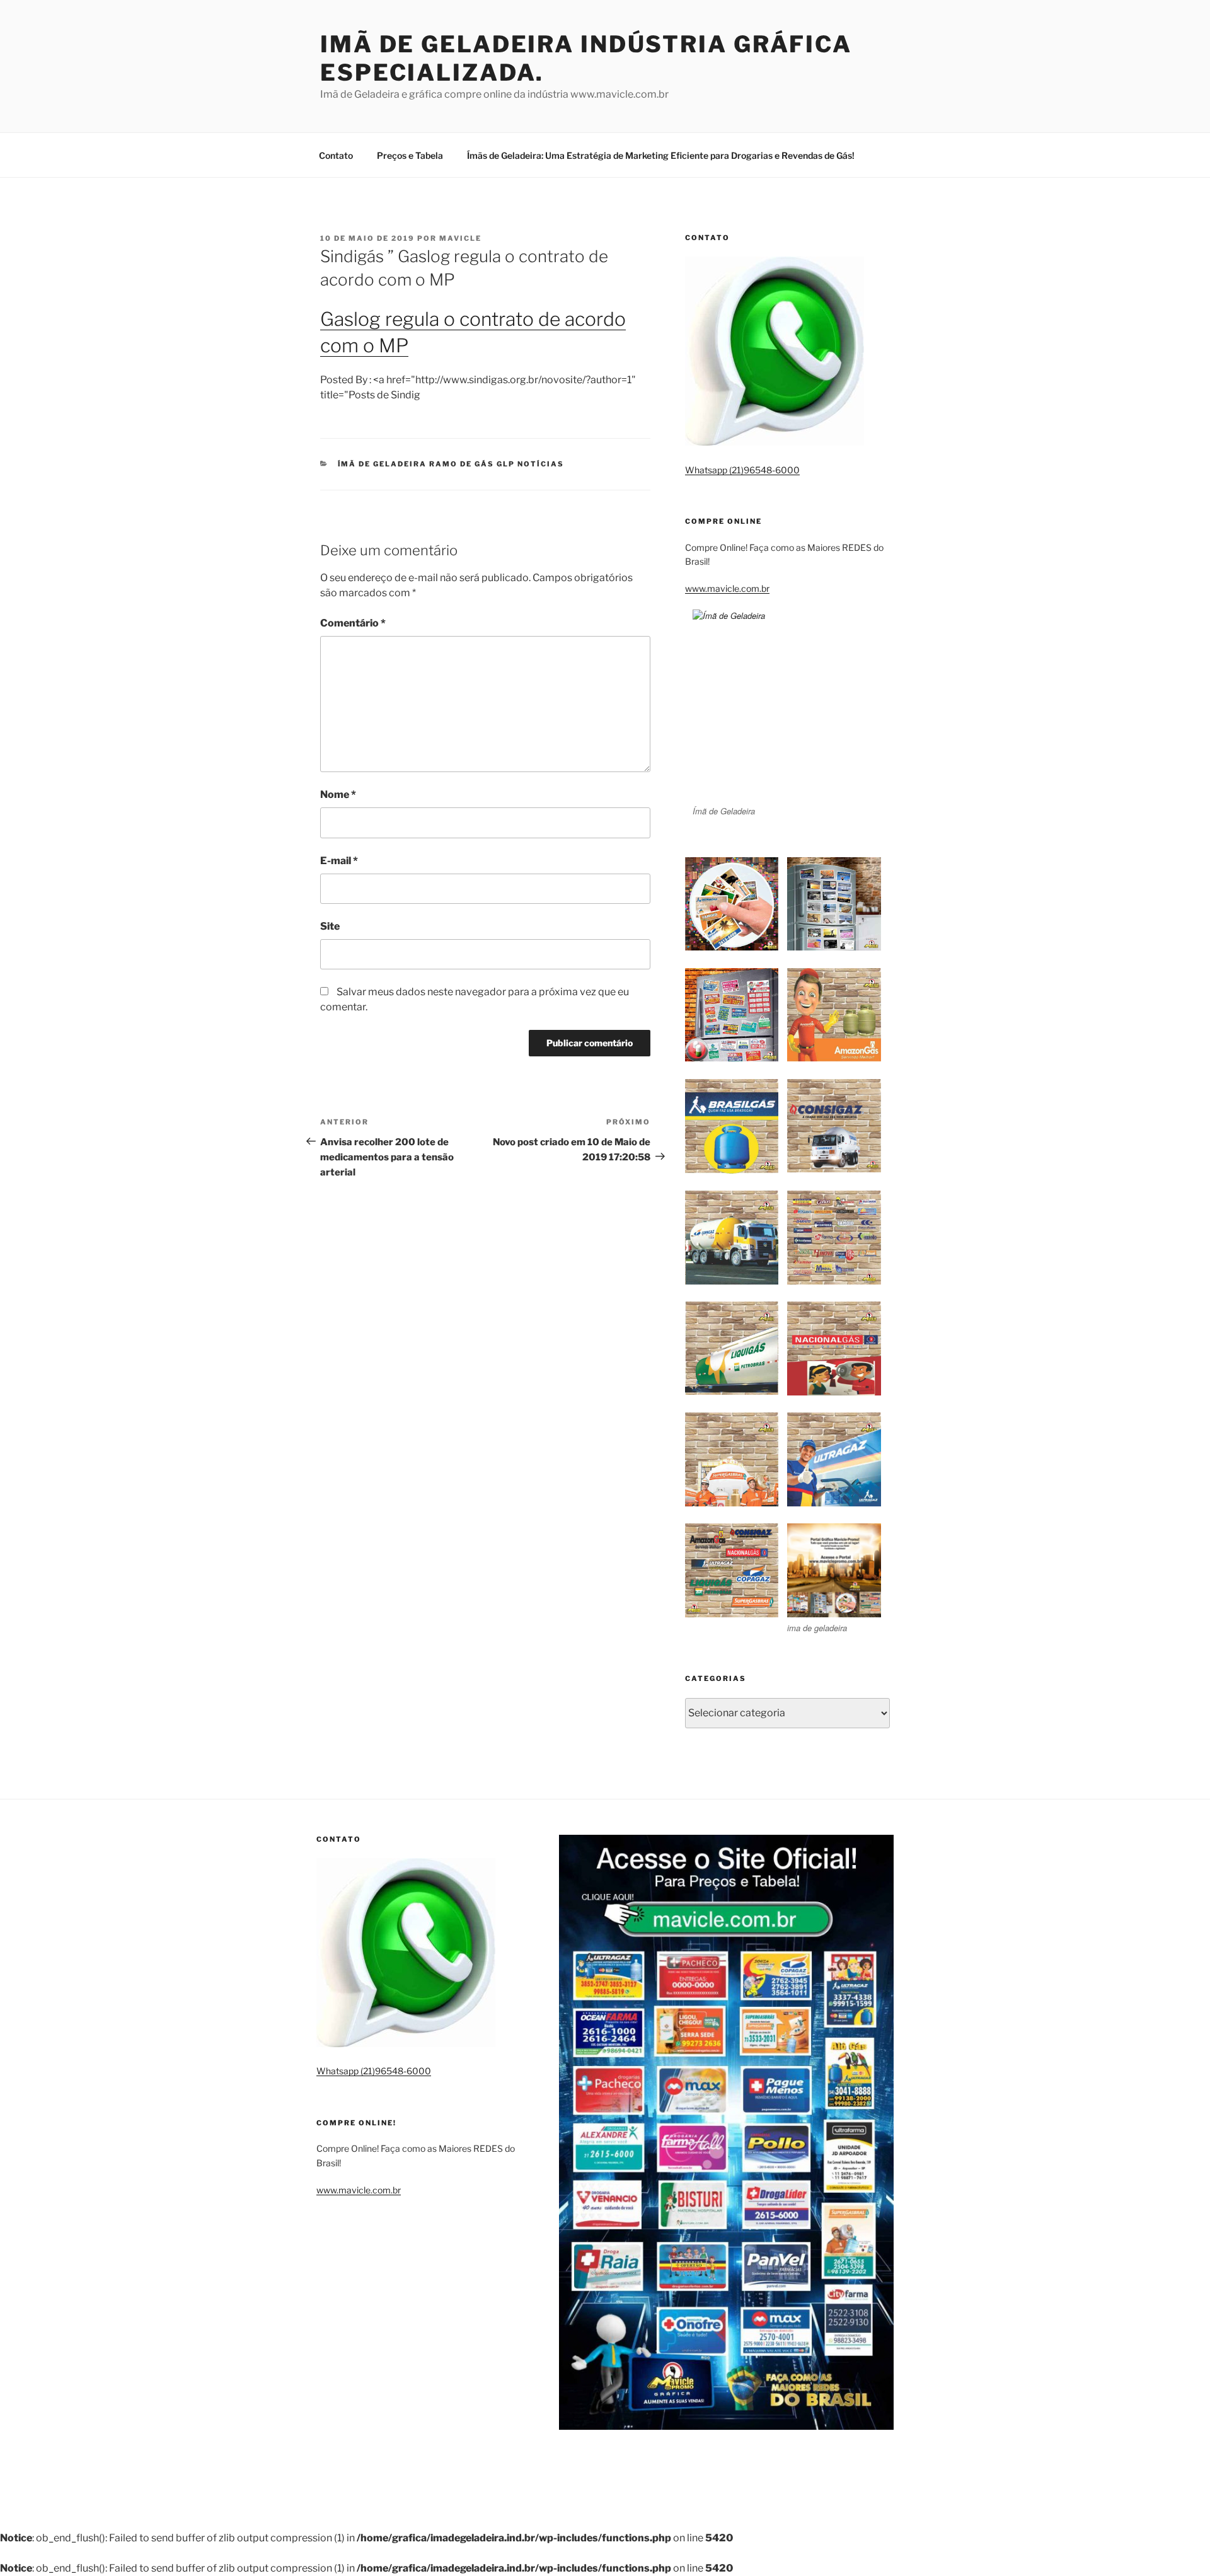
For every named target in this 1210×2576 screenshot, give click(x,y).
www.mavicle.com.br (727, 588)
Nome (338, 794)
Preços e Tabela (410, 155)
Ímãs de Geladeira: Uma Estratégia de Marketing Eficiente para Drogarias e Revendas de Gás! (661, 155)
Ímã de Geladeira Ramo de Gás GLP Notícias (451, 464)
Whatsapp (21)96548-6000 (742, 470)
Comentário (353, 623)
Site (330, 926)
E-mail (339, 861)
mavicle (460, 238)
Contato (336, 155)
